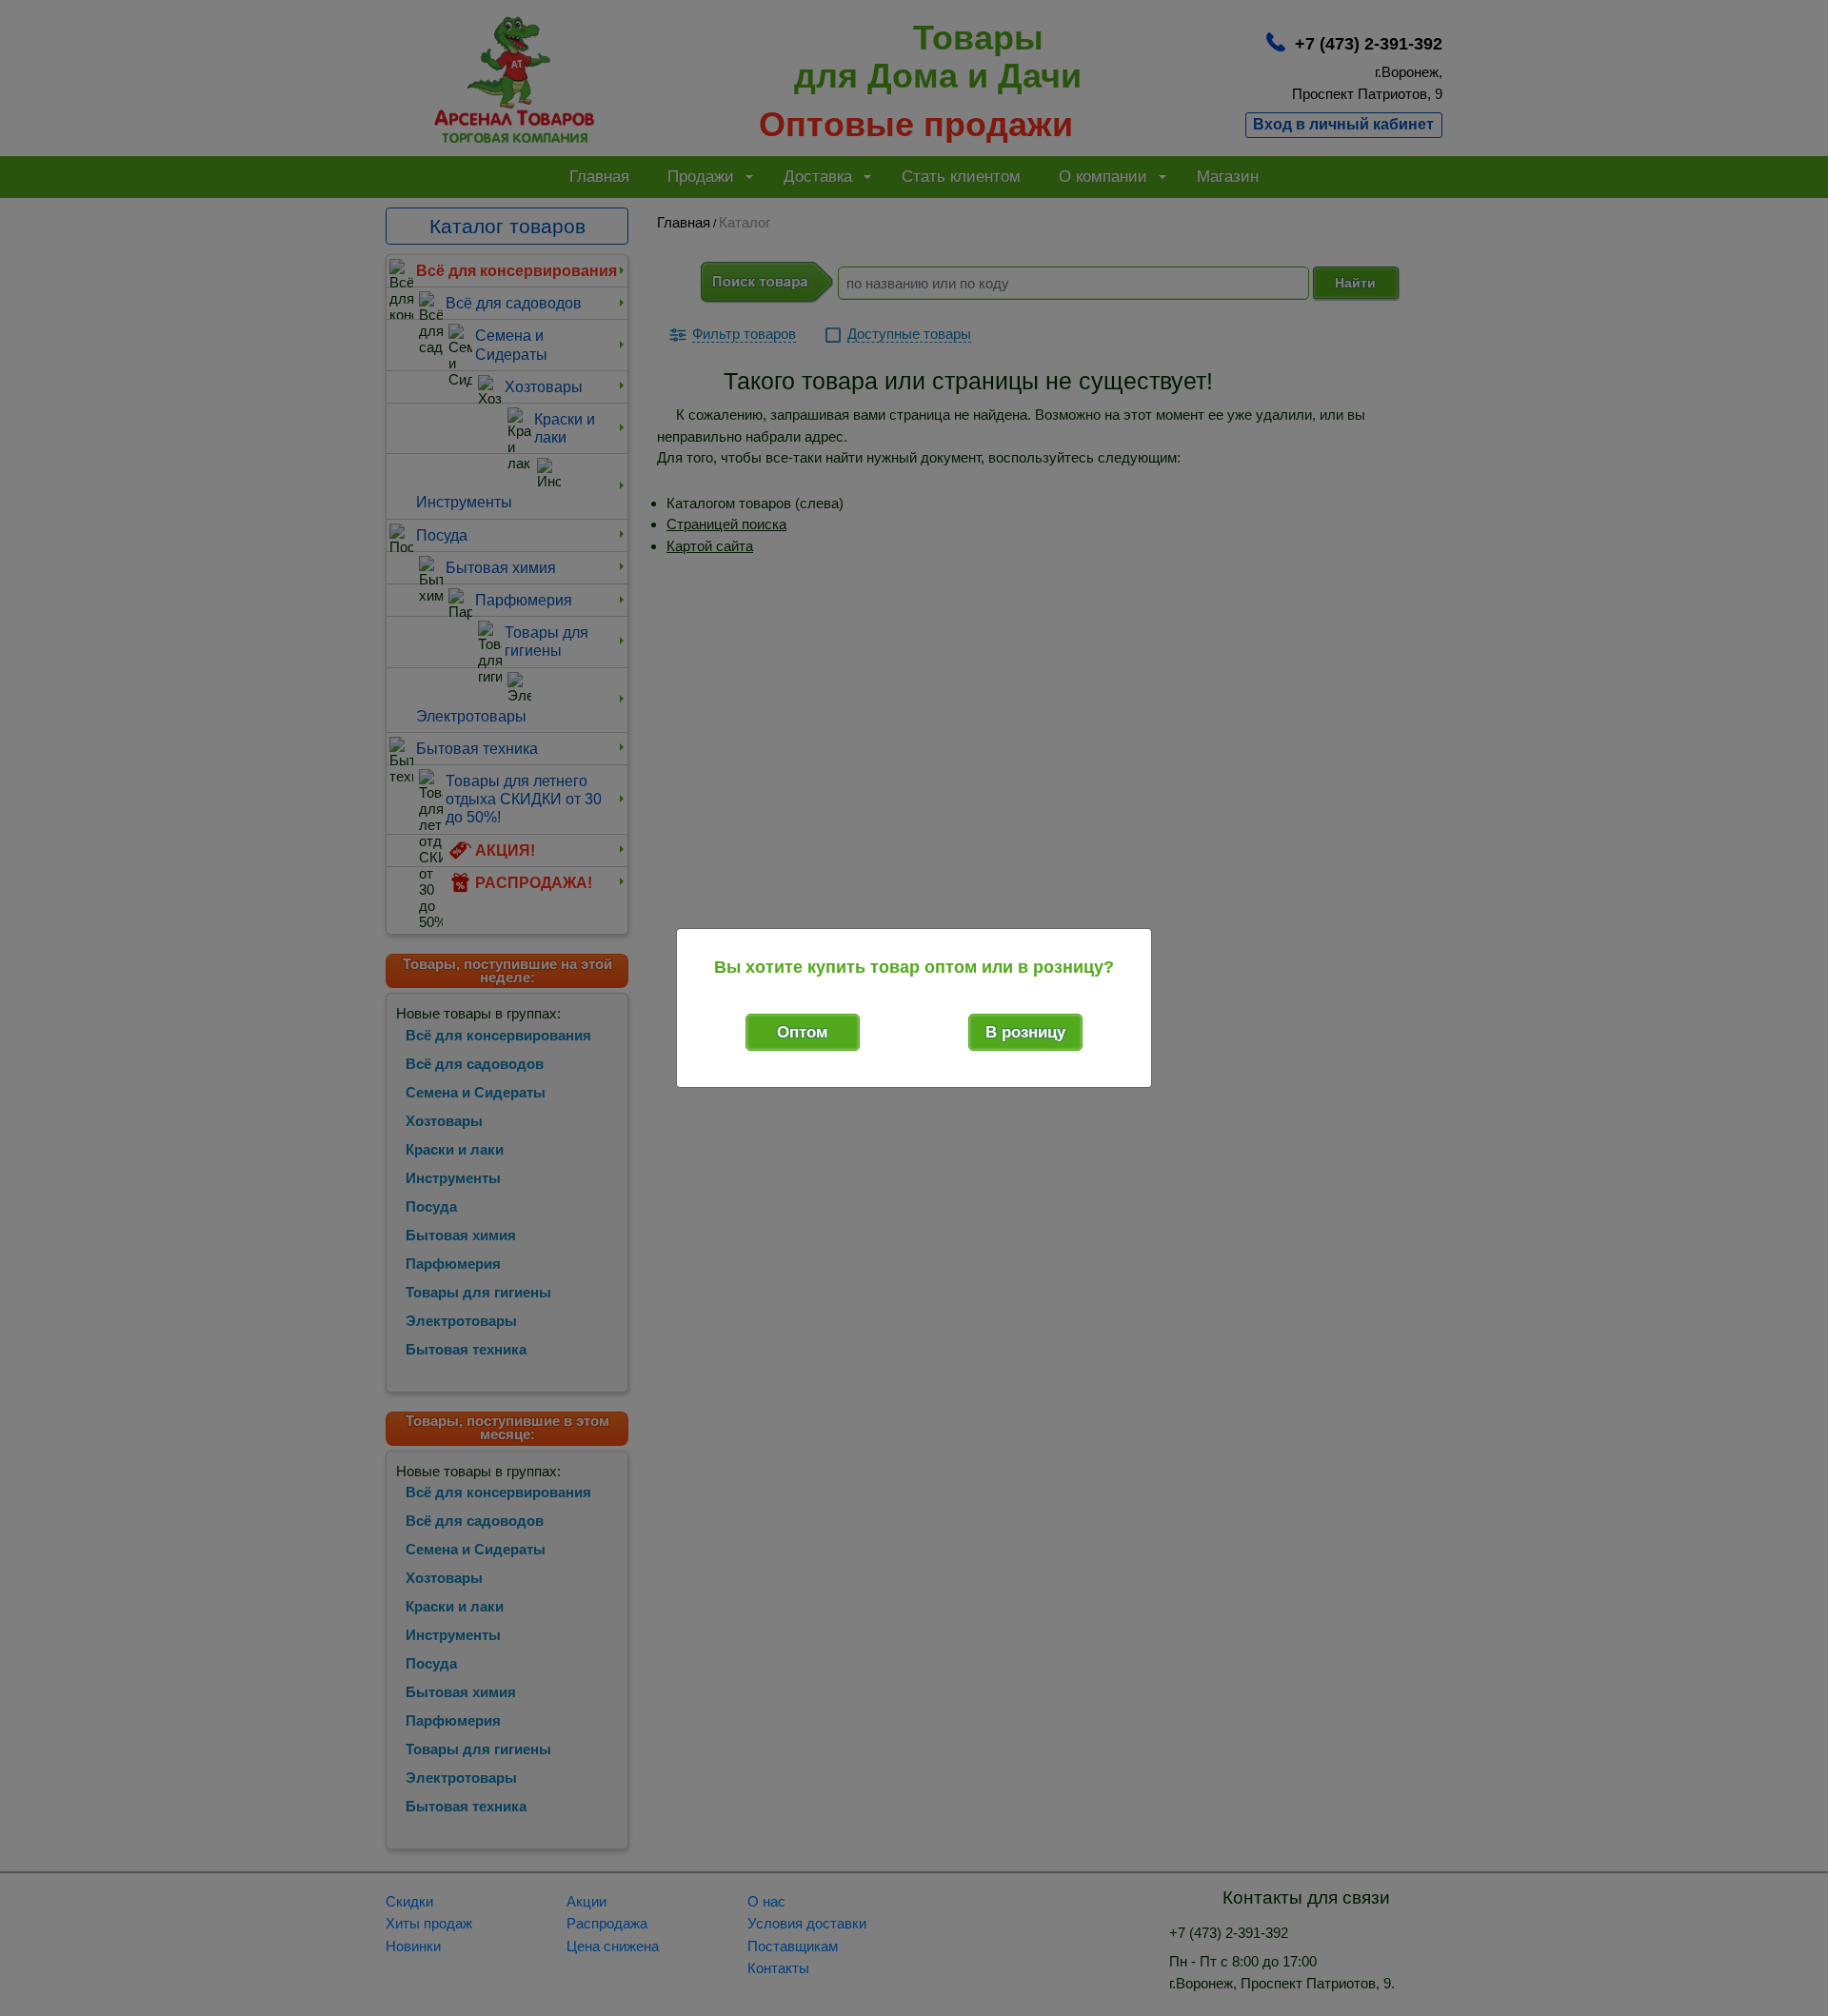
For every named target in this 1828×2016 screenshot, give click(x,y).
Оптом (803, 1032)
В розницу (1025, 1032)
